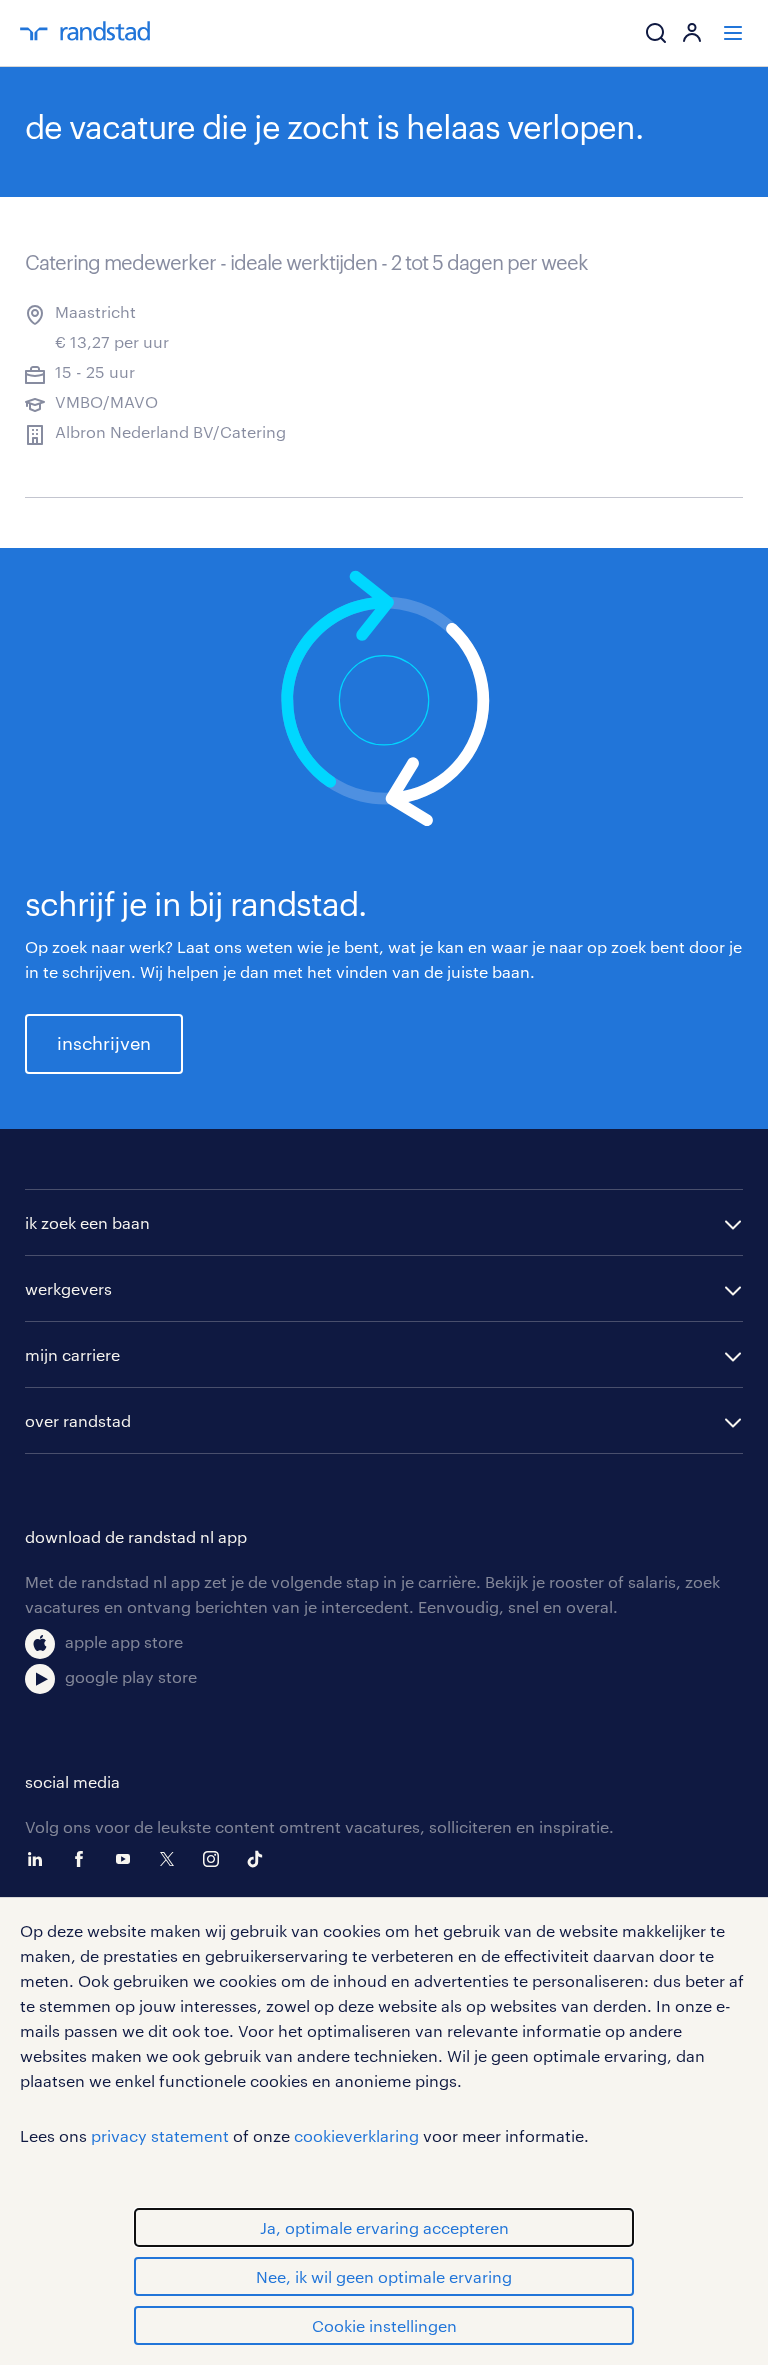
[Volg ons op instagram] (216, 1859)
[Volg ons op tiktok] (260, 1859)
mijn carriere (72, 1354)
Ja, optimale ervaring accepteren (384, 2227)
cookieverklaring (356, 2135)
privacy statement (160, 2135)
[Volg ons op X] (172, 1859)
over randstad (78, 1420)
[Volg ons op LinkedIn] (40, 1859)
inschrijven (104, 1043)
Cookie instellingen (384, 2325)
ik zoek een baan (87, 1222)
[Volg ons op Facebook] (84, 1859)
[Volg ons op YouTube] (128, 1859)
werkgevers (68, 1288)
